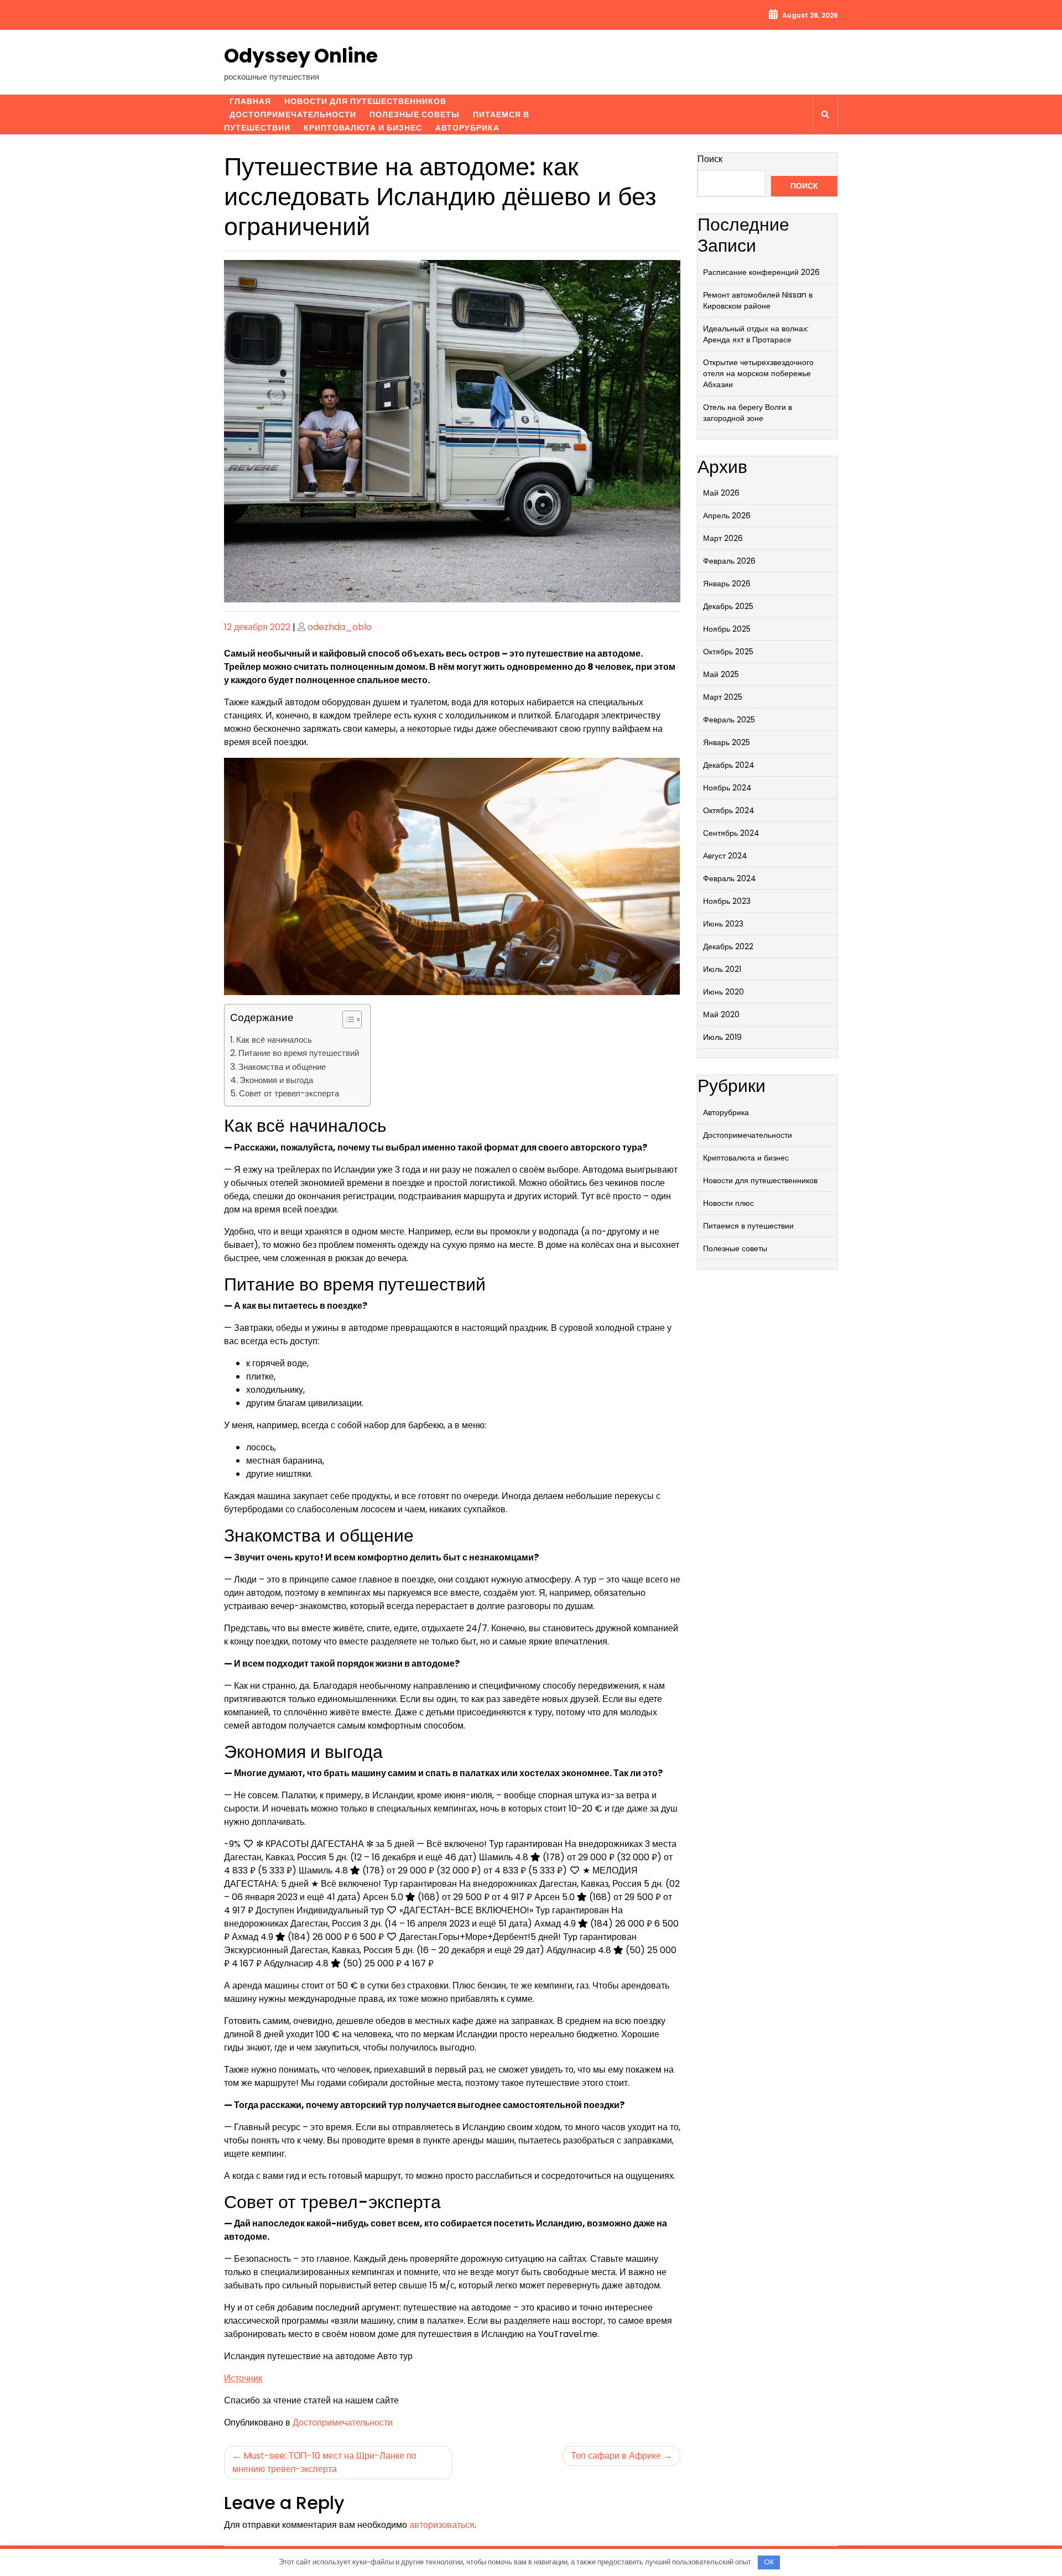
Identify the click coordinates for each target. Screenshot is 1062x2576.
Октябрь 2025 (728, 652)
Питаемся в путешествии (748, 1226)
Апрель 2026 (727, 516)
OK (769, 2562)
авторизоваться (442, 2525)
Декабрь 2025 (728, 606)
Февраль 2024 (730, 878)
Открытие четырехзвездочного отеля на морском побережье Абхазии (758, 373)
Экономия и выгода (276, 1080)
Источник (243, 2378)
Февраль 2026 (729, 561)
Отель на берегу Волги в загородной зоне (748, 413)
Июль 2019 (722, 1037)
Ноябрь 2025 (727, 629)
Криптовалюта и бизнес (363, 128)
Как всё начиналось (274, 1040)
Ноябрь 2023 (727, 901)
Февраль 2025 (729, 720)
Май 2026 (721, 493)
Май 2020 (721, 1014)
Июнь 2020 (723, 992)
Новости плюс (728, 1203)
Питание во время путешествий (299, 1053)
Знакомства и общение (282, 1067)
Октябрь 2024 (729, 810)
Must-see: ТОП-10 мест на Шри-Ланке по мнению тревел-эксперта (324, 2462)
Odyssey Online (301, 56)
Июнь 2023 (723, 924)
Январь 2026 (727, 584)
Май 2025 (721, 674)
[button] (347, 1022)
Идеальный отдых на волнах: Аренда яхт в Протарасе (756, 334)
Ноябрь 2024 (727, 788)
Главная (250, 101)
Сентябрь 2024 (731, 833)
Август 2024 (725, 856)
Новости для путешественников (365, 101)
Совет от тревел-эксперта (289, 1093)
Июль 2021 (722, 969)
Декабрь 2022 (728, 946)
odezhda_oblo (340, 627)
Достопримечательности (293, 115)
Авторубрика (467, 128)
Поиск (710, 159)
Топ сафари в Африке (616, 2456)
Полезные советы (415, 115)
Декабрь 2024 (729, 765)
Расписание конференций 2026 (761, 272)
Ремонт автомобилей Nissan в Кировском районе (758, 300)
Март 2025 (723, 697)
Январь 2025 (727, 742)
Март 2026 (723, 538)
